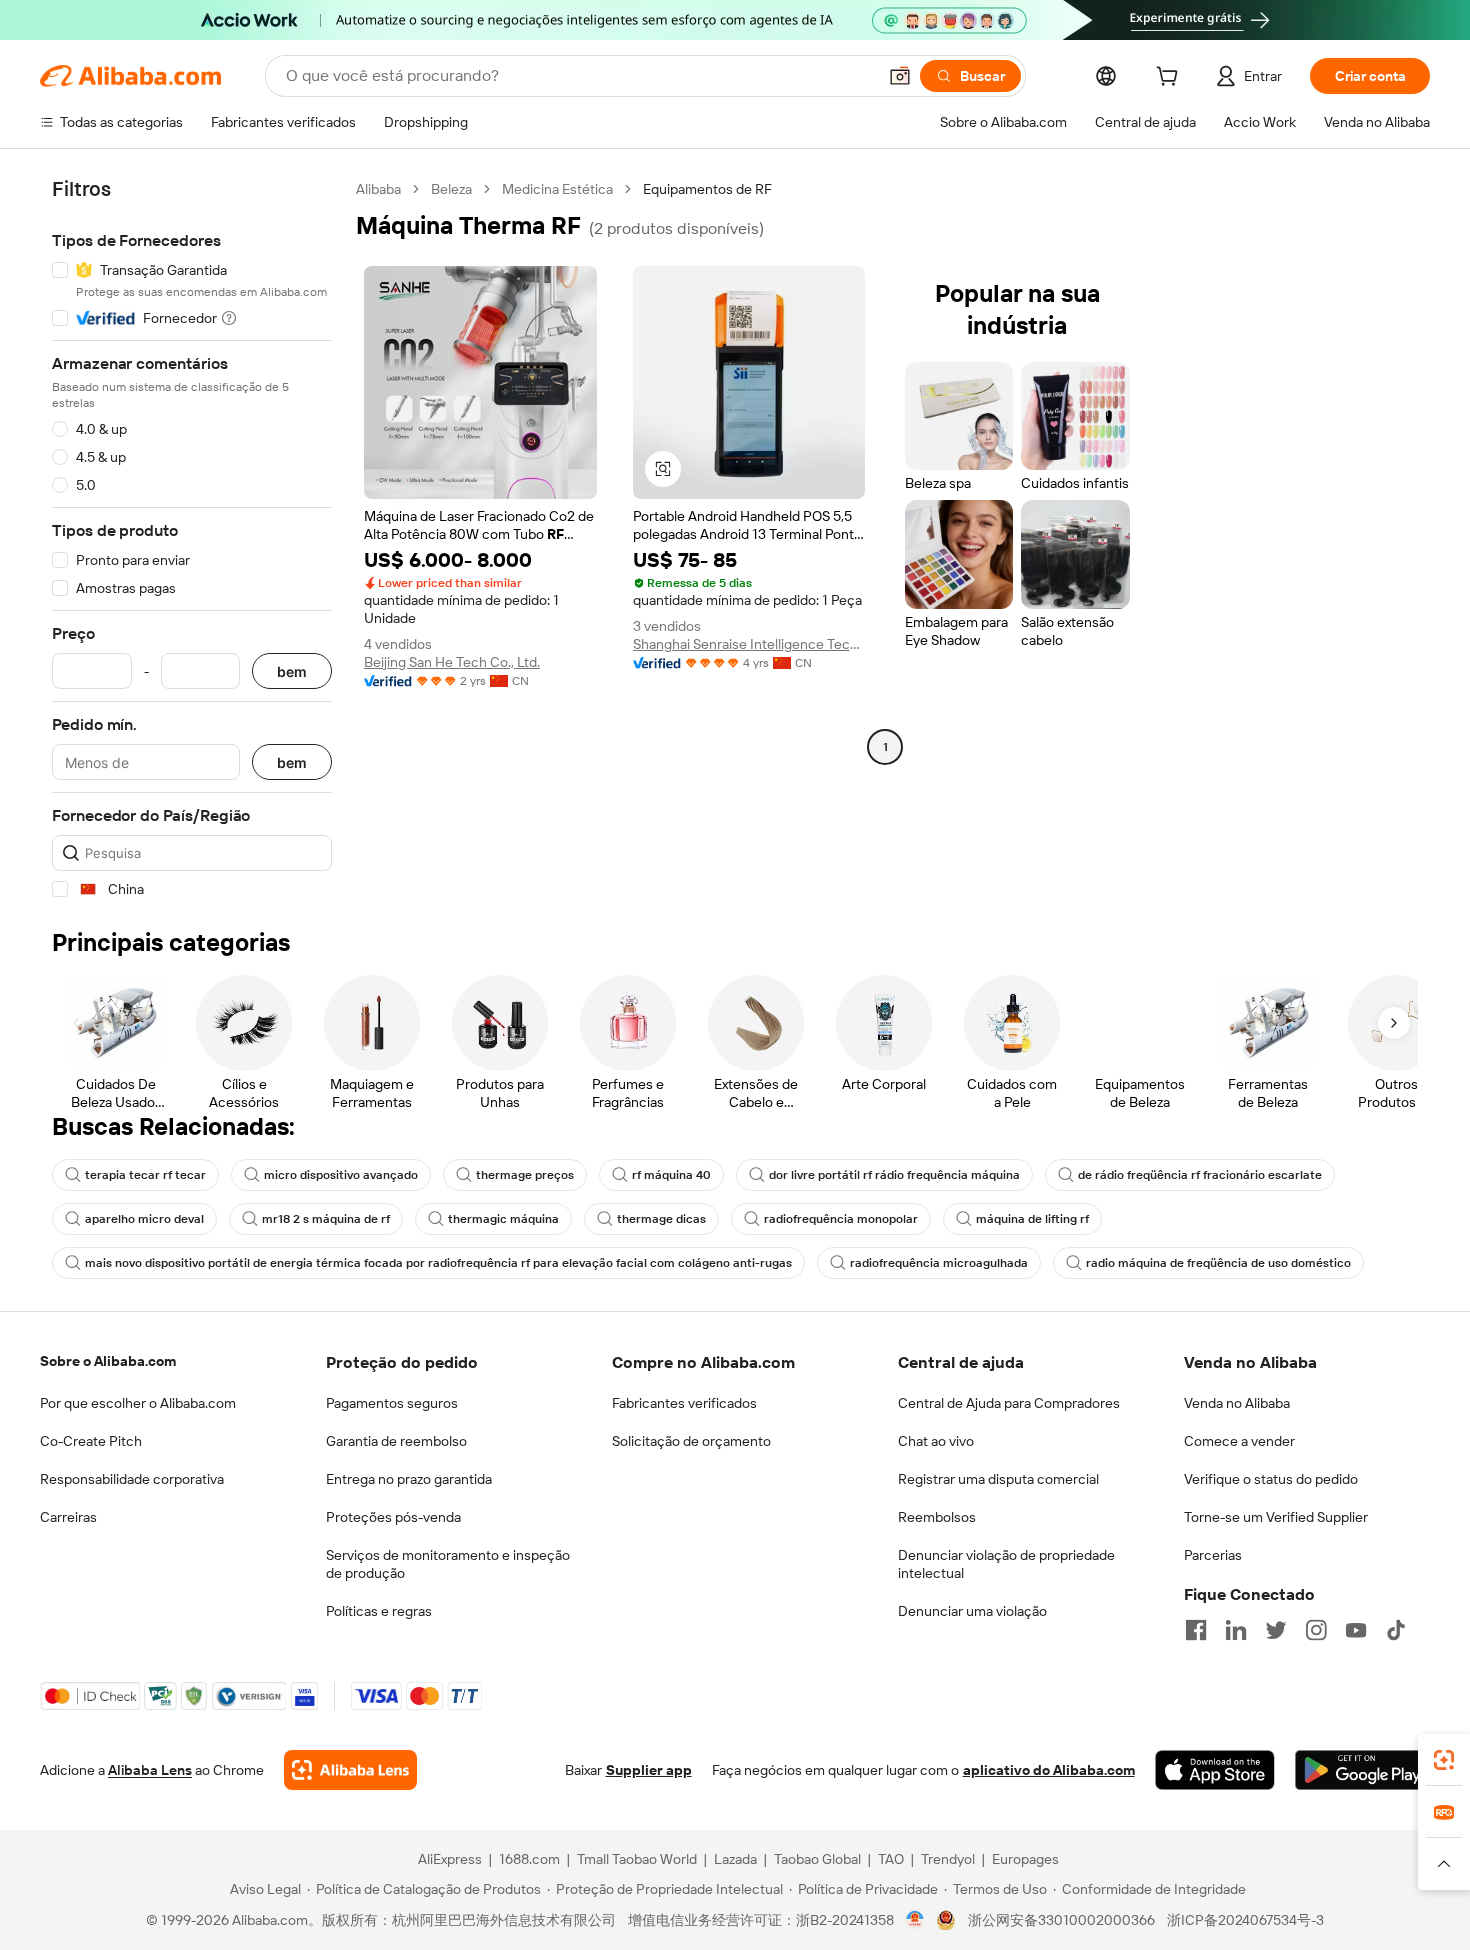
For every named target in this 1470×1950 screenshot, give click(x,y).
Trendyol (948, 1859)
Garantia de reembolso (396, 1441)
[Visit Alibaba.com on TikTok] (1396, 1630)
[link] (1444, 1760)
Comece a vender (1239, 1441)
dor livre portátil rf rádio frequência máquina (894, 1175)
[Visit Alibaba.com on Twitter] (1276, 1630)
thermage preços (525, 1175)
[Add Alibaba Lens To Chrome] (350, 1770)
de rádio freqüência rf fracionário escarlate (1200, 1175)
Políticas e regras (379, 1611)
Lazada (735, 1859)
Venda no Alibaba (1237, 1403)
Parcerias (1213, 1555)
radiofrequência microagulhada (939, 1263)
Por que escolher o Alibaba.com (138, 1403)
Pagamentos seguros (392, 1403)
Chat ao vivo (936, 1441)
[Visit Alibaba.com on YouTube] (1356, 1630)
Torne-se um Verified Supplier (1276, 1517)
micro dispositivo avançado (341, 1175)
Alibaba (378, 189)
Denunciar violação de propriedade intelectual (1006, 1564)
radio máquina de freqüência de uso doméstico (1218, 1263)
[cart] (1171, 79)
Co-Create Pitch (91, 1441)
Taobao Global (817, 1859)
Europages (1025, 1859)
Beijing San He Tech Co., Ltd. (452, 662)
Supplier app (649, 1770)
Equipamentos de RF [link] (707, 189)
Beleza (451, 189)
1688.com (529, 1859)
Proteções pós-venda (393, 1517)
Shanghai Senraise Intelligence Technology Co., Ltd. (749, 644)
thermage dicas (661, 1219)
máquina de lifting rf (1032, 1219)
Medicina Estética (557, 189)
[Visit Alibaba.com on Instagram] (1316, 1630)
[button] (900, 76)
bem (292, 671)
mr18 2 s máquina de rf (326, 1219)
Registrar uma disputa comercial (998, 1479)
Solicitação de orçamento (691, 1441)
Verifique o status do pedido (1271, 1479)
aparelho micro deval (144, 1219)
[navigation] (192, 539)
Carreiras (68, 1517)
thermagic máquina (503, 1219)
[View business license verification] (915, 1920)
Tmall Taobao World (637, 1859)
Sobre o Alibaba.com (108, 1361)
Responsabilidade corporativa (132, 1479)
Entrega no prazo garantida (409, 1479)
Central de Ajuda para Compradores (1009, 1403)
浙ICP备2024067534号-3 (1245, 1920)
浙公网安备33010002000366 (1061, 1920)
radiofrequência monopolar (841, 1219)
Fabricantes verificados (684, 1403)
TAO (891, 1859)
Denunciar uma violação (972, 1611)
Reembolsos (937, 1517)
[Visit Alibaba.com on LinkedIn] (1236, 1630)
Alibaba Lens (150, 1770)
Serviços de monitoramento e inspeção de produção (448, 1564)
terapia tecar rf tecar (145, 1175)
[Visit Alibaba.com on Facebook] (1196, 1630)
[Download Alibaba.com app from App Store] (1215, 1770)
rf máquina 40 (671, 1175)
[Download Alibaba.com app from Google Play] (1362, 1770)
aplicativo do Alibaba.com (1049, 1770)
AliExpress (450, 1859)
